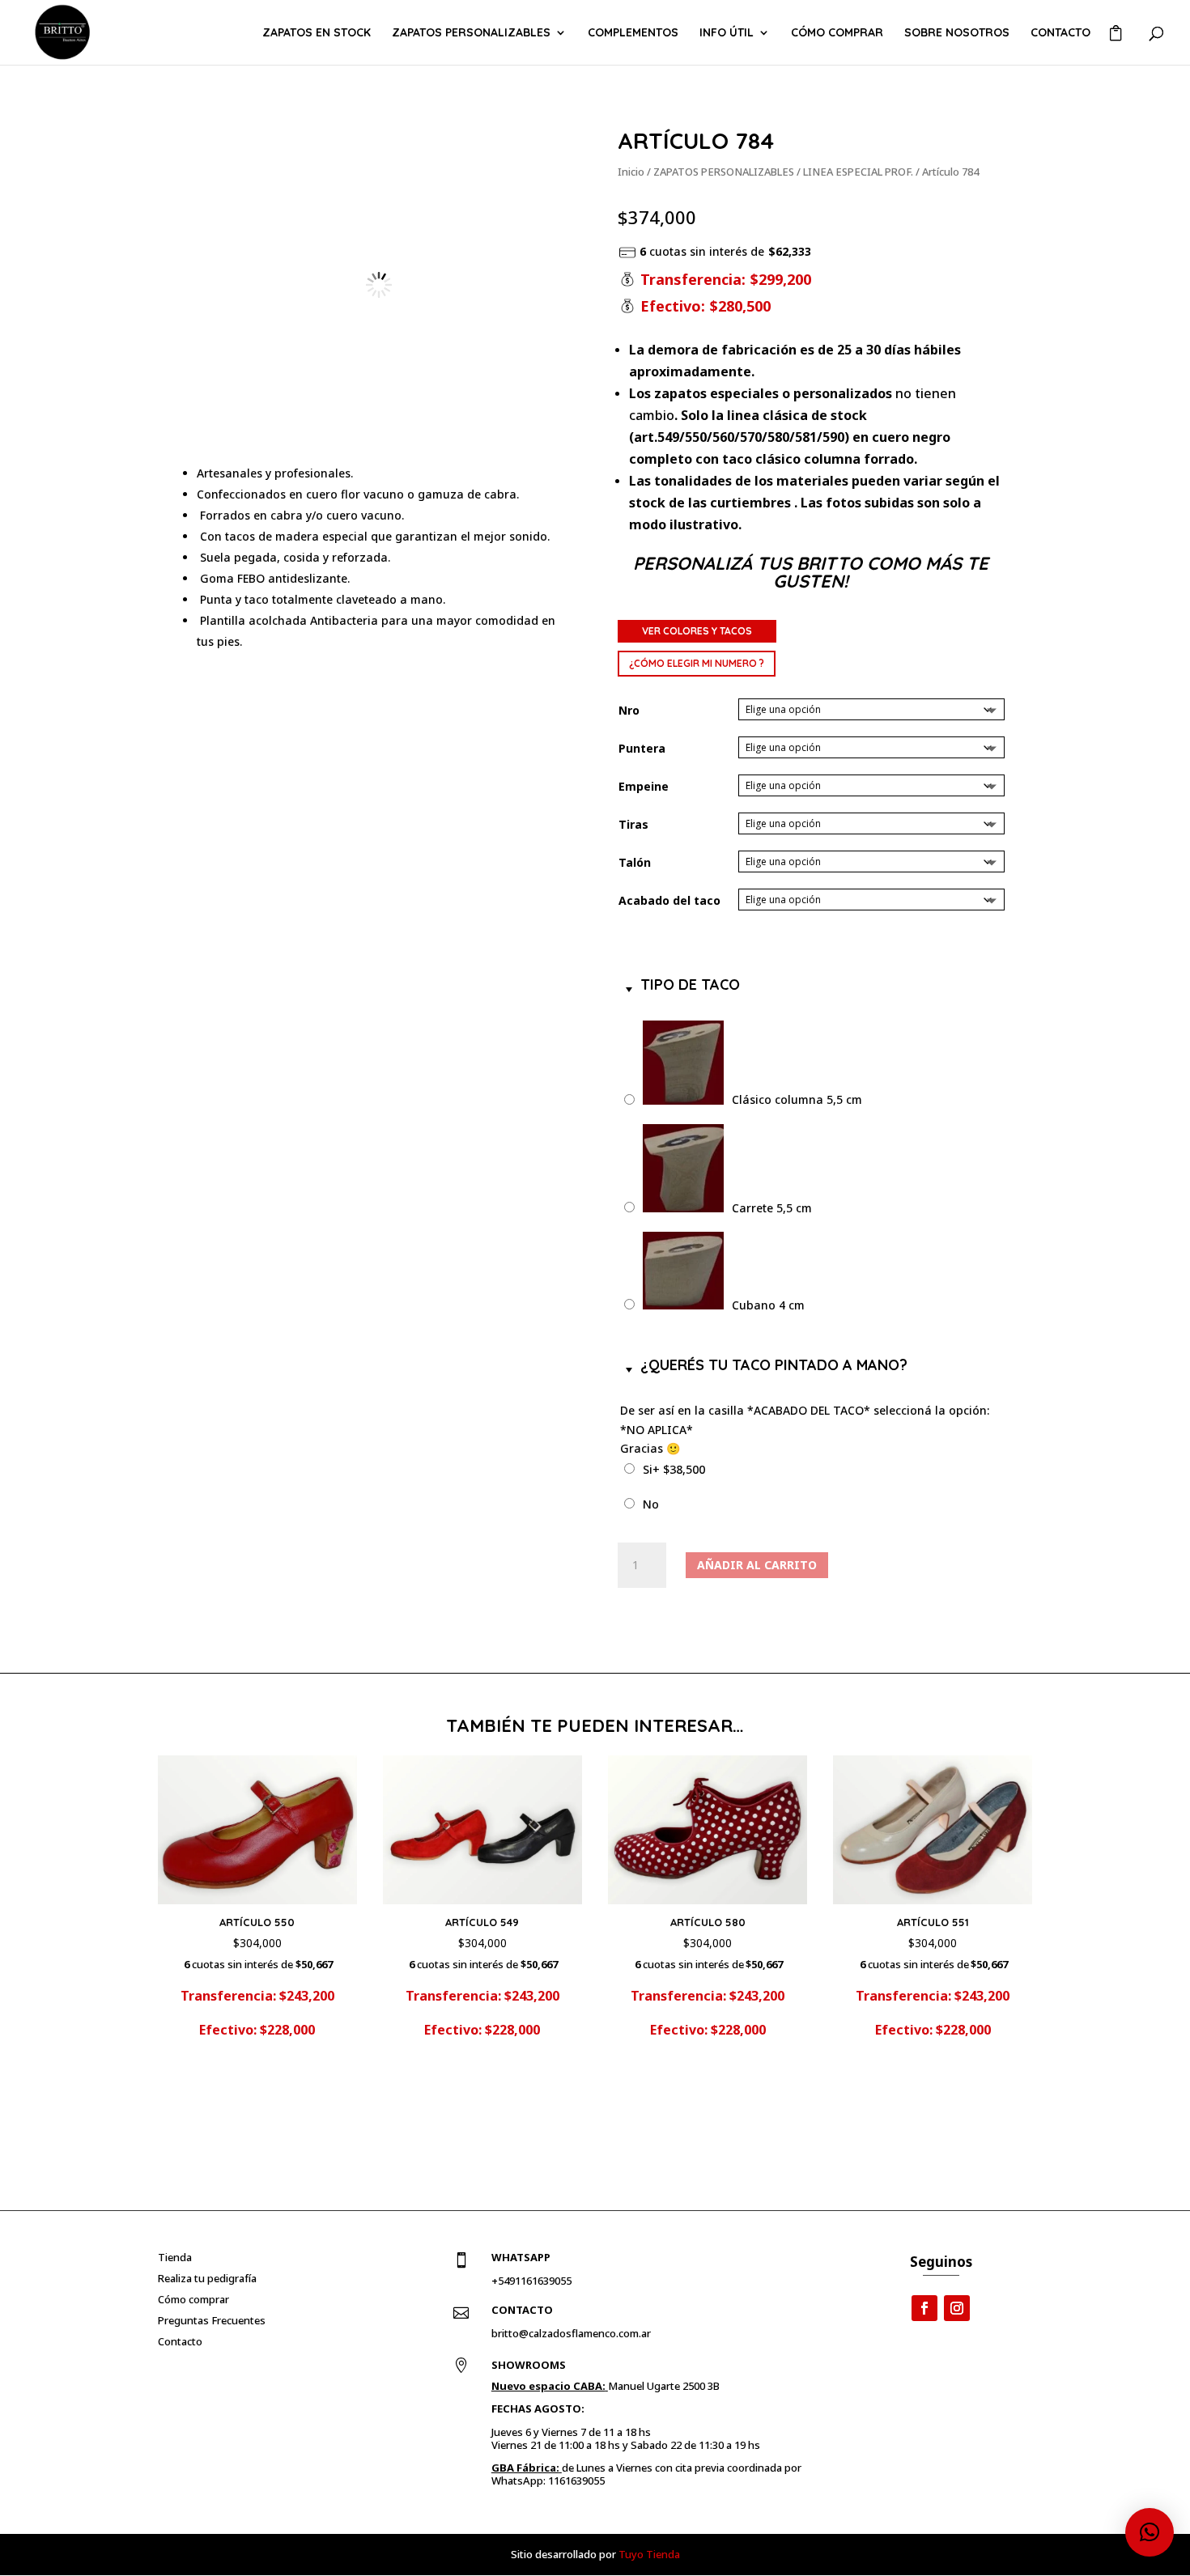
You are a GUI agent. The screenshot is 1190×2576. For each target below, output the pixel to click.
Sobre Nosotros (957, 33)
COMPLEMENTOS (633, 33)
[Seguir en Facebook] (924, 2308)
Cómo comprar (837, 33)
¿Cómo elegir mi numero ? (697, 663)
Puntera (642, 748)
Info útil (727, 33)
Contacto (1060, 33)
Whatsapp (521, 2257)
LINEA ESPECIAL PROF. (858, 172)
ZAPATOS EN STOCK (317, 33)
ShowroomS (529, 2365)
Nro (629, 710)
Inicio (631, 172)
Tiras (633, 824)
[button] (546, 155)
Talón (635, 862)
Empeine (644, 786)
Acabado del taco (669, 900)
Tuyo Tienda (649, 2554)
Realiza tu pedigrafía (207, 2278)
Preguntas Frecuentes (212, 2320)
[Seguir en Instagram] (957, 2308)
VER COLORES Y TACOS (697, 631)
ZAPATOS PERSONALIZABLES (471, 33)
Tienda (175, 2257)
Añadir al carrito (757, 1565)
